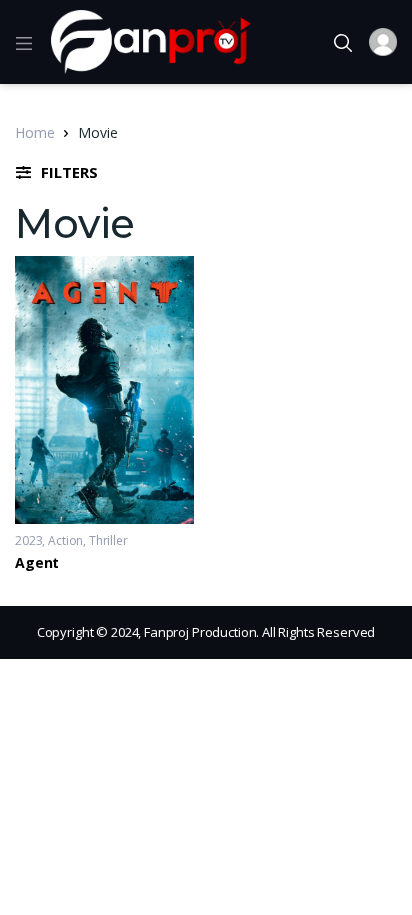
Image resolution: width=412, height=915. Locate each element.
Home (34, 132)
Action (65, 540)
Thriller (108, 540)
